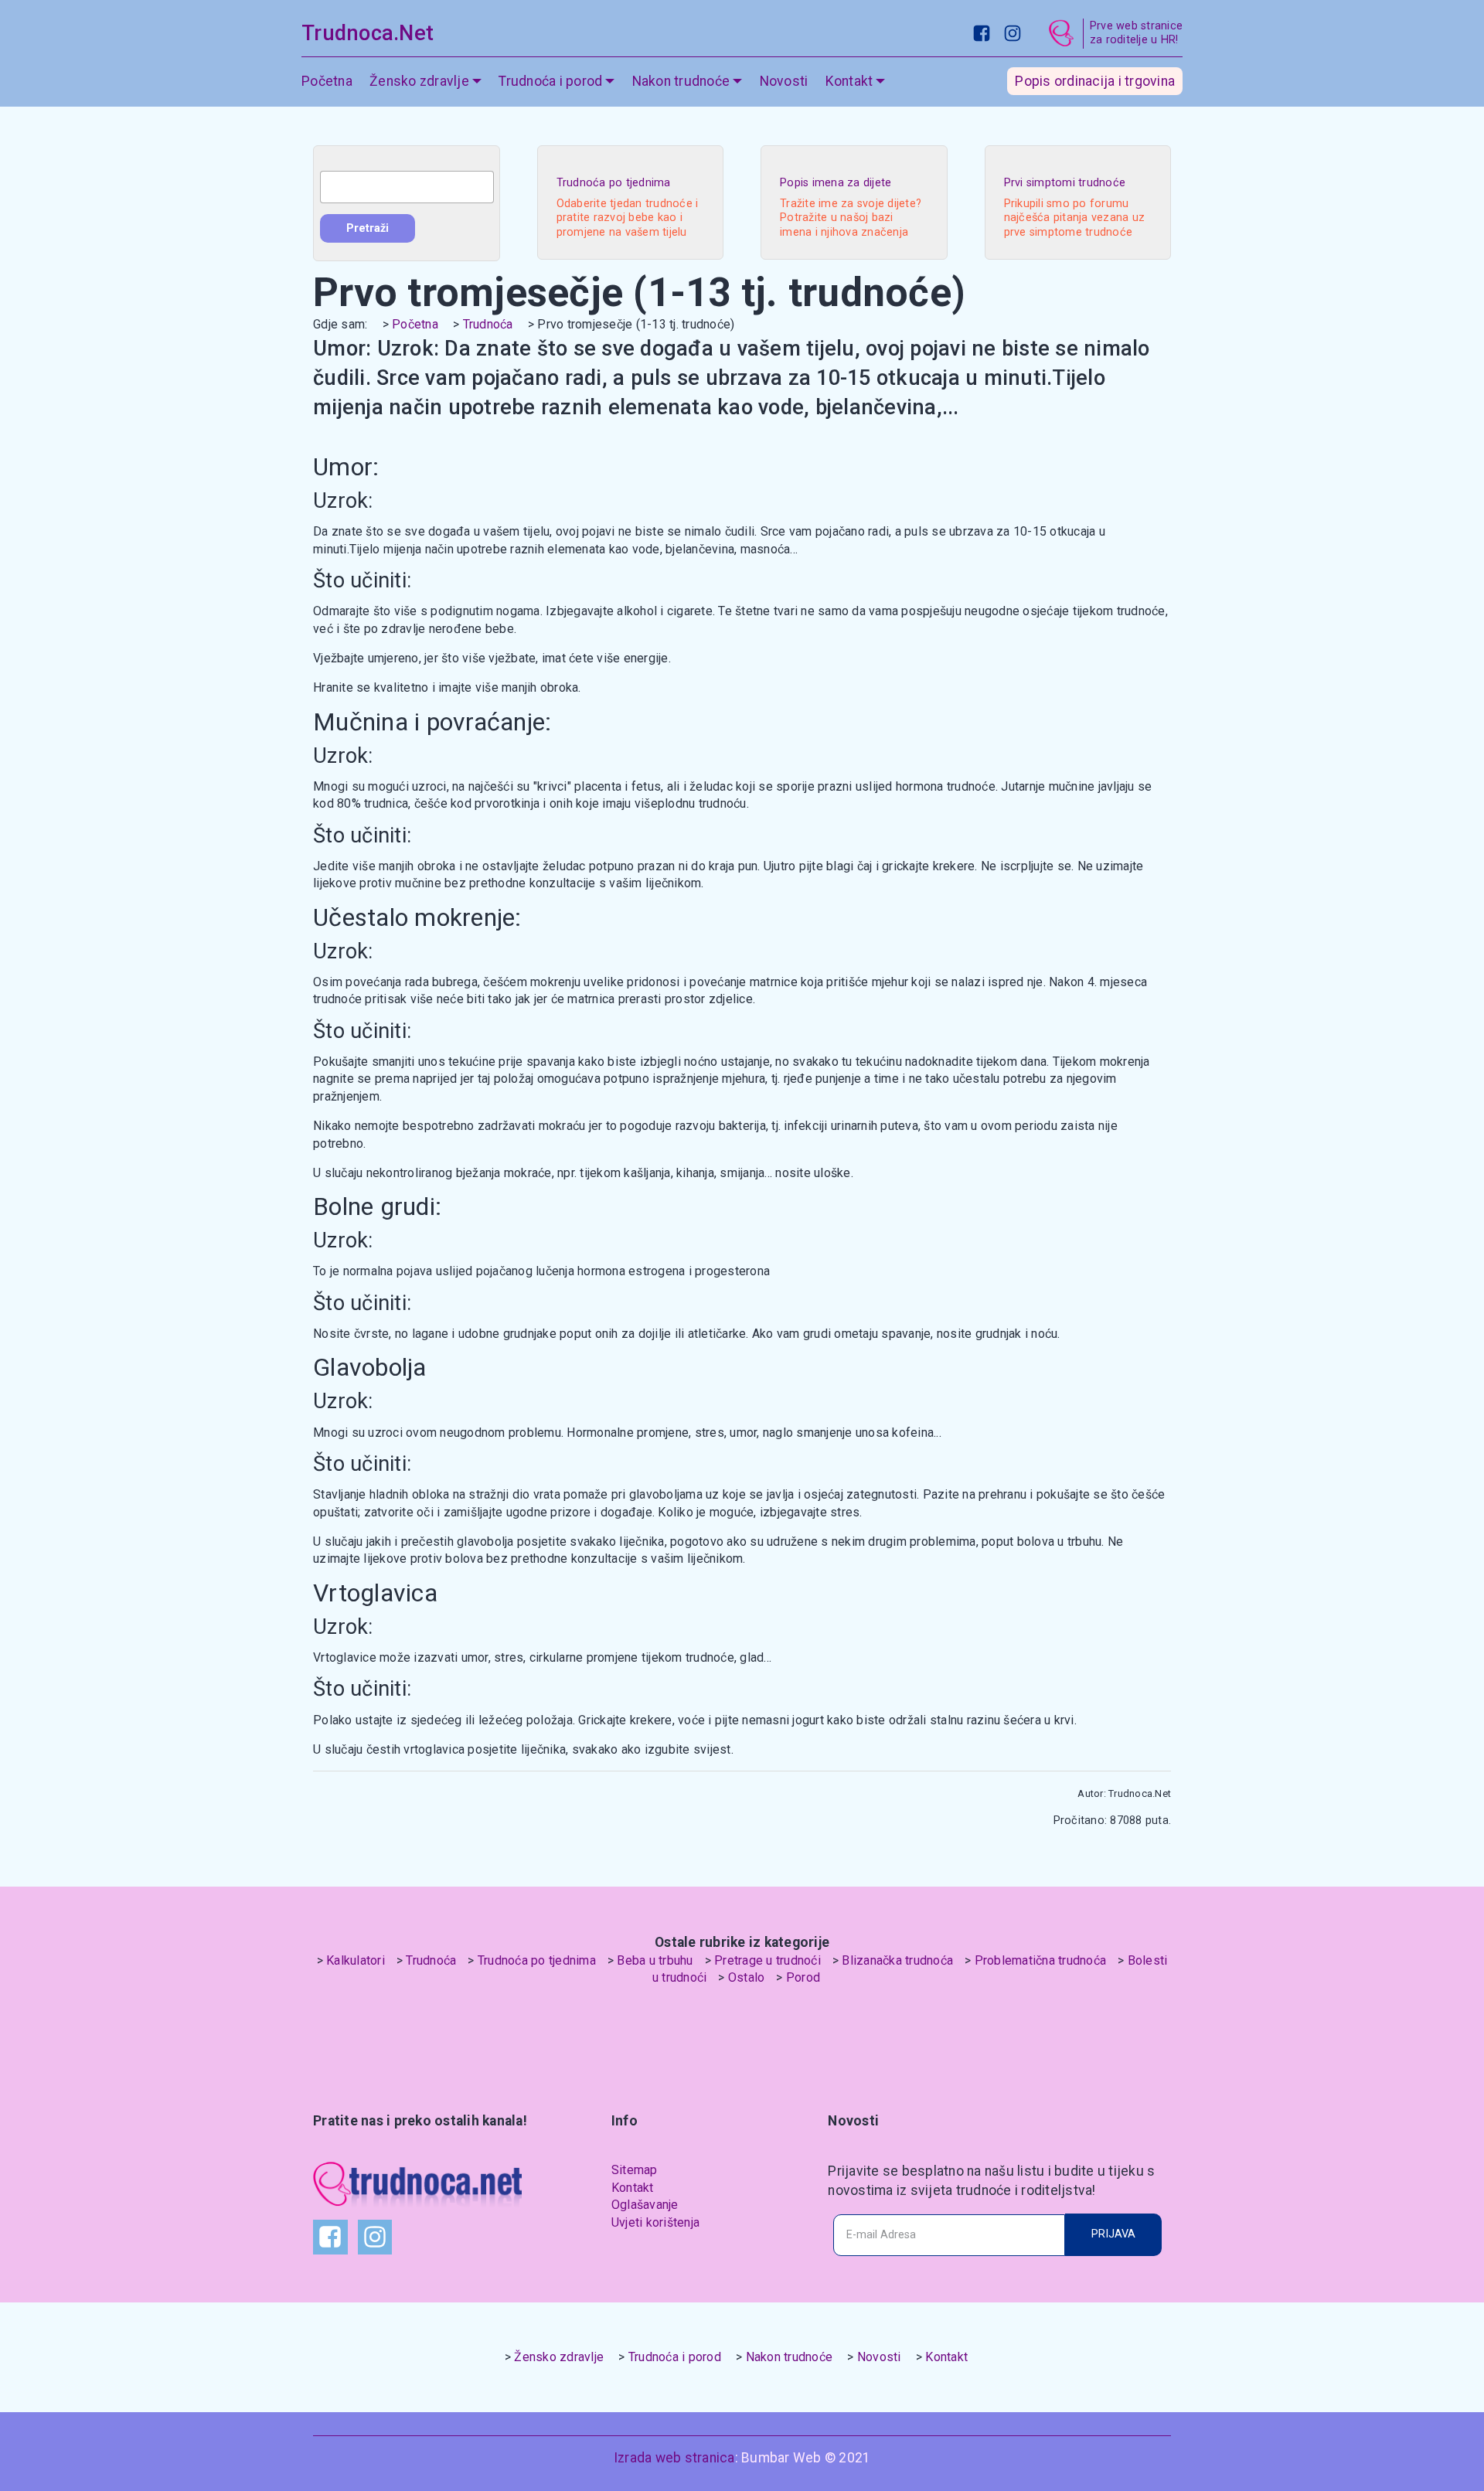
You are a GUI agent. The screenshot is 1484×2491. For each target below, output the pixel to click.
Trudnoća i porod (675, 2357)
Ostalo (747, 1977)
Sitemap (635, 2170)
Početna (327, 81)
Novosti (784, 81)
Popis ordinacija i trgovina (1095, 81)
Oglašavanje (645, 2205)
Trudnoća (488, 324)
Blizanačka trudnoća (897, 1960)
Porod (803, 1977)
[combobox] (407, 187)
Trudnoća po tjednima (537, 1960)
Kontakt (633, 2188)
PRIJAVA (1113, 2234)
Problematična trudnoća (1041, 1960)
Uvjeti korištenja (655, 2222)
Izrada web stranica (674, 2458)
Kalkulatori (356, 1960)
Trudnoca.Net (368, 33)
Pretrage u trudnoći (768, 1960)
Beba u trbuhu (655, 1960)
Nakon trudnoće (790, 2357)
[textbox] (407, 187)
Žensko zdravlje (559, 2357)
